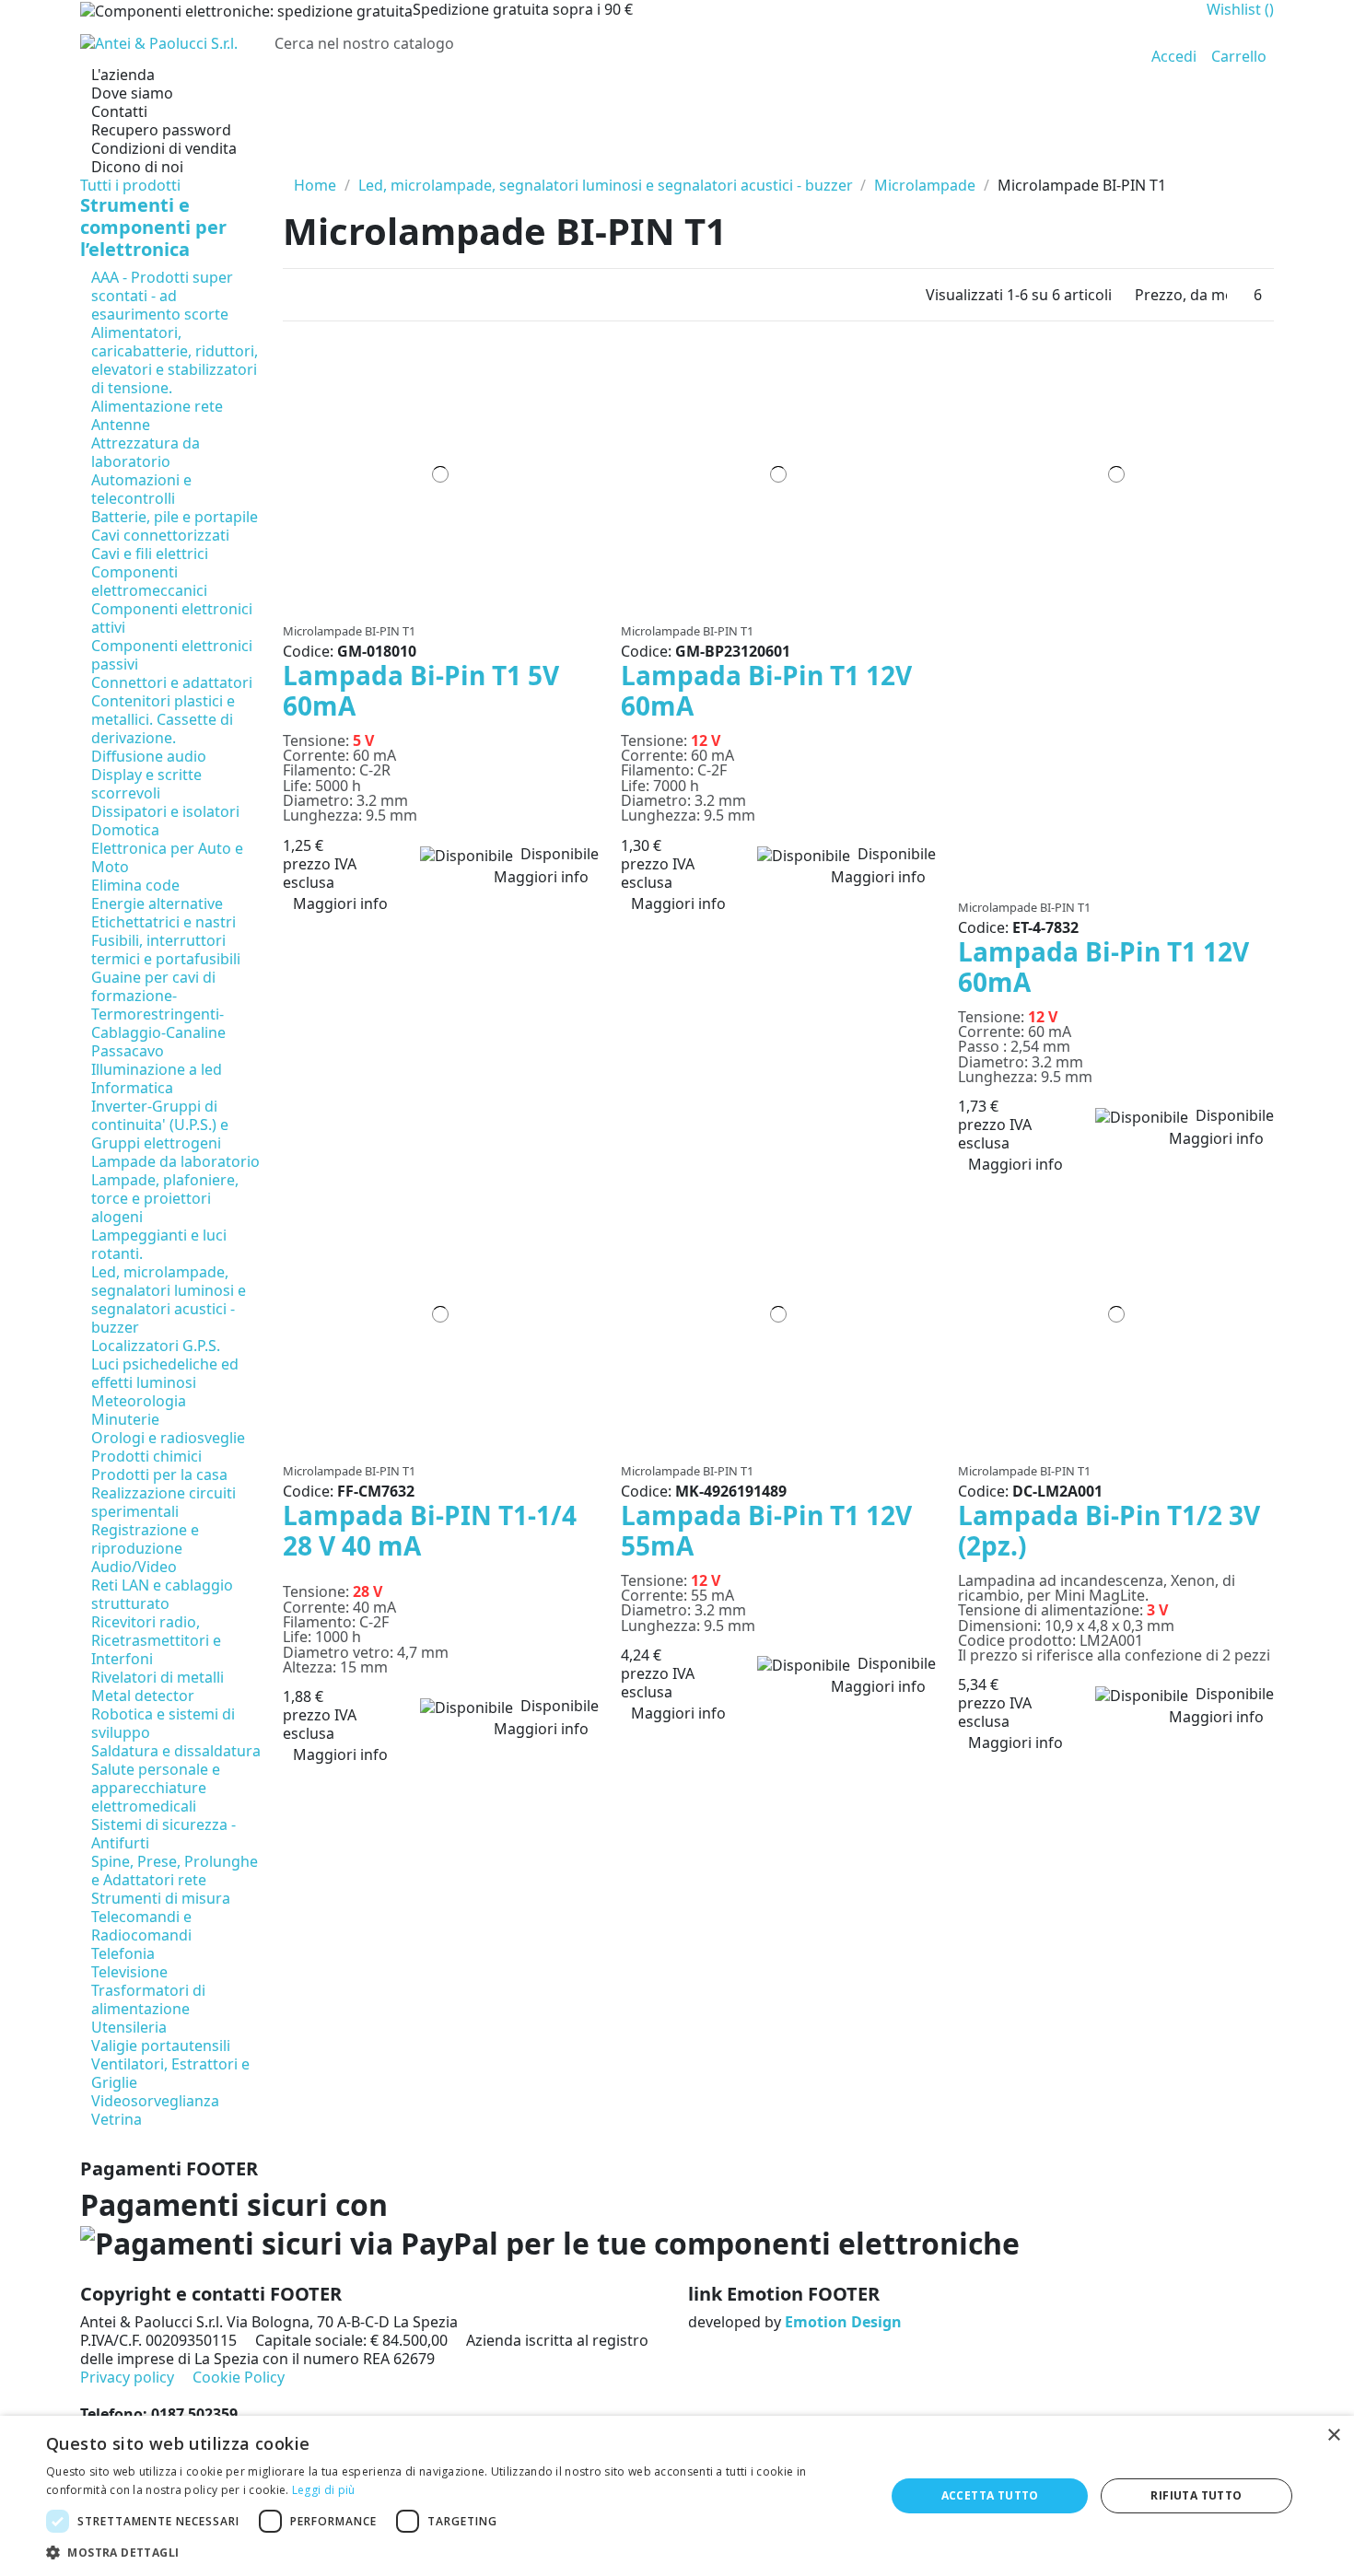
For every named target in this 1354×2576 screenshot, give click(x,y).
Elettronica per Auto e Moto (167, 857)
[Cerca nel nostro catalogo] (1107, 43)
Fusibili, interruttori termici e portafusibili (166, 950)
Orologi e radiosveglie (168, 1438)
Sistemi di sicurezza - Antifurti (163, 1834)
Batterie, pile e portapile (175, 517)
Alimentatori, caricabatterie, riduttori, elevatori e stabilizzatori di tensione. (175, 360)
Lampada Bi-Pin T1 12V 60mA (766, 691)
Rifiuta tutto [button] (1196, 2495)
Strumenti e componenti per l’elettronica (153, 227)
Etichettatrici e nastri (163, 922)
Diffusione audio (149, 756)
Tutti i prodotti (130, 185)
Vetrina (117, 2119)
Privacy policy (127, 2377)
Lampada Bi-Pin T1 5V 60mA (421, 691)
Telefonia (123, 1953)
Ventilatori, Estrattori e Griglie (170, 2073)
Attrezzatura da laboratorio (146, 452)
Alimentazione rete (157, 406)
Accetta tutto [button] (990, 2495)
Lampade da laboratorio (175, 1161)
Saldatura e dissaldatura (176, 1751)
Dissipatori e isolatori (165, 811)
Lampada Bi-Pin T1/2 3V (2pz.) (1109, 1531)
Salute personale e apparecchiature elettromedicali (156, 1788)
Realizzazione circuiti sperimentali (163, 1502)
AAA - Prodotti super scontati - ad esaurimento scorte (162, 296)
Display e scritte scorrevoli (146, 784)
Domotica (125, 830)
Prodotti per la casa (159, 1474)
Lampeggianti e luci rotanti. (159, 1244)
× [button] (1333, 2436)
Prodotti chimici (146, 1456)
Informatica (132, 1088)
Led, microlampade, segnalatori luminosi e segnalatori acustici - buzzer (169, 1300)
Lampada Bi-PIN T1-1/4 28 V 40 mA (430, 1531)
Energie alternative (157, 903)
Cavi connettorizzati (160, 535)
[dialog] (677, 2496)
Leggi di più (324, 2490)
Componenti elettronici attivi (172, 618)
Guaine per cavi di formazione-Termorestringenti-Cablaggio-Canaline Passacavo (158, 1014)
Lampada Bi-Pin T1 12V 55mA (766, 1531)
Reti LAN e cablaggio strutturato (162, 1594)
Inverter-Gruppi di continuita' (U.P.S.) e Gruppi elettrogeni (160, 1125)
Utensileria (129, 2027)
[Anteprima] (446, 606)
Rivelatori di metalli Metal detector (158, 1686)
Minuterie (125, 1419)
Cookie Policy (239, 2377)
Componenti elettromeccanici (149, 581)
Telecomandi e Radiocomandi (141, 1926)
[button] (453, 2553)
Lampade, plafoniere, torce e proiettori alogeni (165, 1198)
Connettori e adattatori (172, 682)
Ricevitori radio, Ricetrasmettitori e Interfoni (156, 1640)
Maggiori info (541, 877)
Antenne (121, 425)
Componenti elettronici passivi (172, 655)
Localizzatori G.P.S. (156, 1346)
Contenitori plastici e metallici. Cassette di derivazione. (163, 719)
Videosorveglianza (155, 2101)
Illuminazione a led (157, 1069)
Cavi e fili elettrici (150, 554)
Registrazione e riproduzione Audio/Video (145, 1548)
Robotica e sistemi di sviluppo (163, 1723)
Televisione (129, 1972)
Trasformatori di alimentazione (148, 1999)
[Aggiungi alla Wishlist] (435, 606)
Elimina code (135, 885)
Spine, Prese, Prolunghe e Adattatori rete (175, 1871)
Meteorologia (139, 1401)
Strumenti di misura (161, 1898)
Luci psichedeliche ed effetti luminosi (165, 1373)
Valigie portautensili (161, 2046)
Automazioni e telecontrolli (141, 489)
